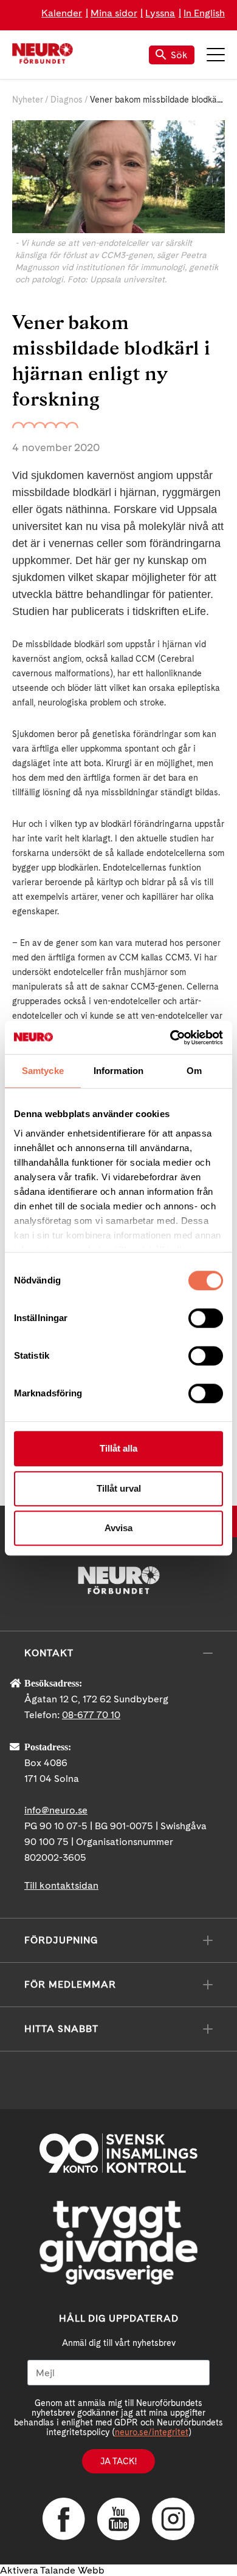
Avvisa (118, 1528)
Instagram (173, 2519)
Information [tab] (118, 1071)
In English (204, 13)
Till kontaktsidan (61, 1885)
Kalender (62, 13)
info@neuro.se (56, 1810)
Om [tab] (194, 1071)
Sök (179, 55)
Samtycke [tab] (43, 1071)
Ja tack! (118, 2461)
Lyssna (160, 13)
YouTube (118, 2519)
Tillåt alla (118, 1448)
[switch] (206, 1318)
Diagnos (67, 100)
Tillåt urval (119, 1488)
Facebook (64, 2519)
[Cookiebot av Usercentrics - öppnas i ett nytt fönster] (170, 1038)
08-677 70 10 (91, 1715)
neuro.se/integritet (152, 2432)
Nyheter (28, 100)
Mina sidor (114, 13)
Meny (216, 55)
